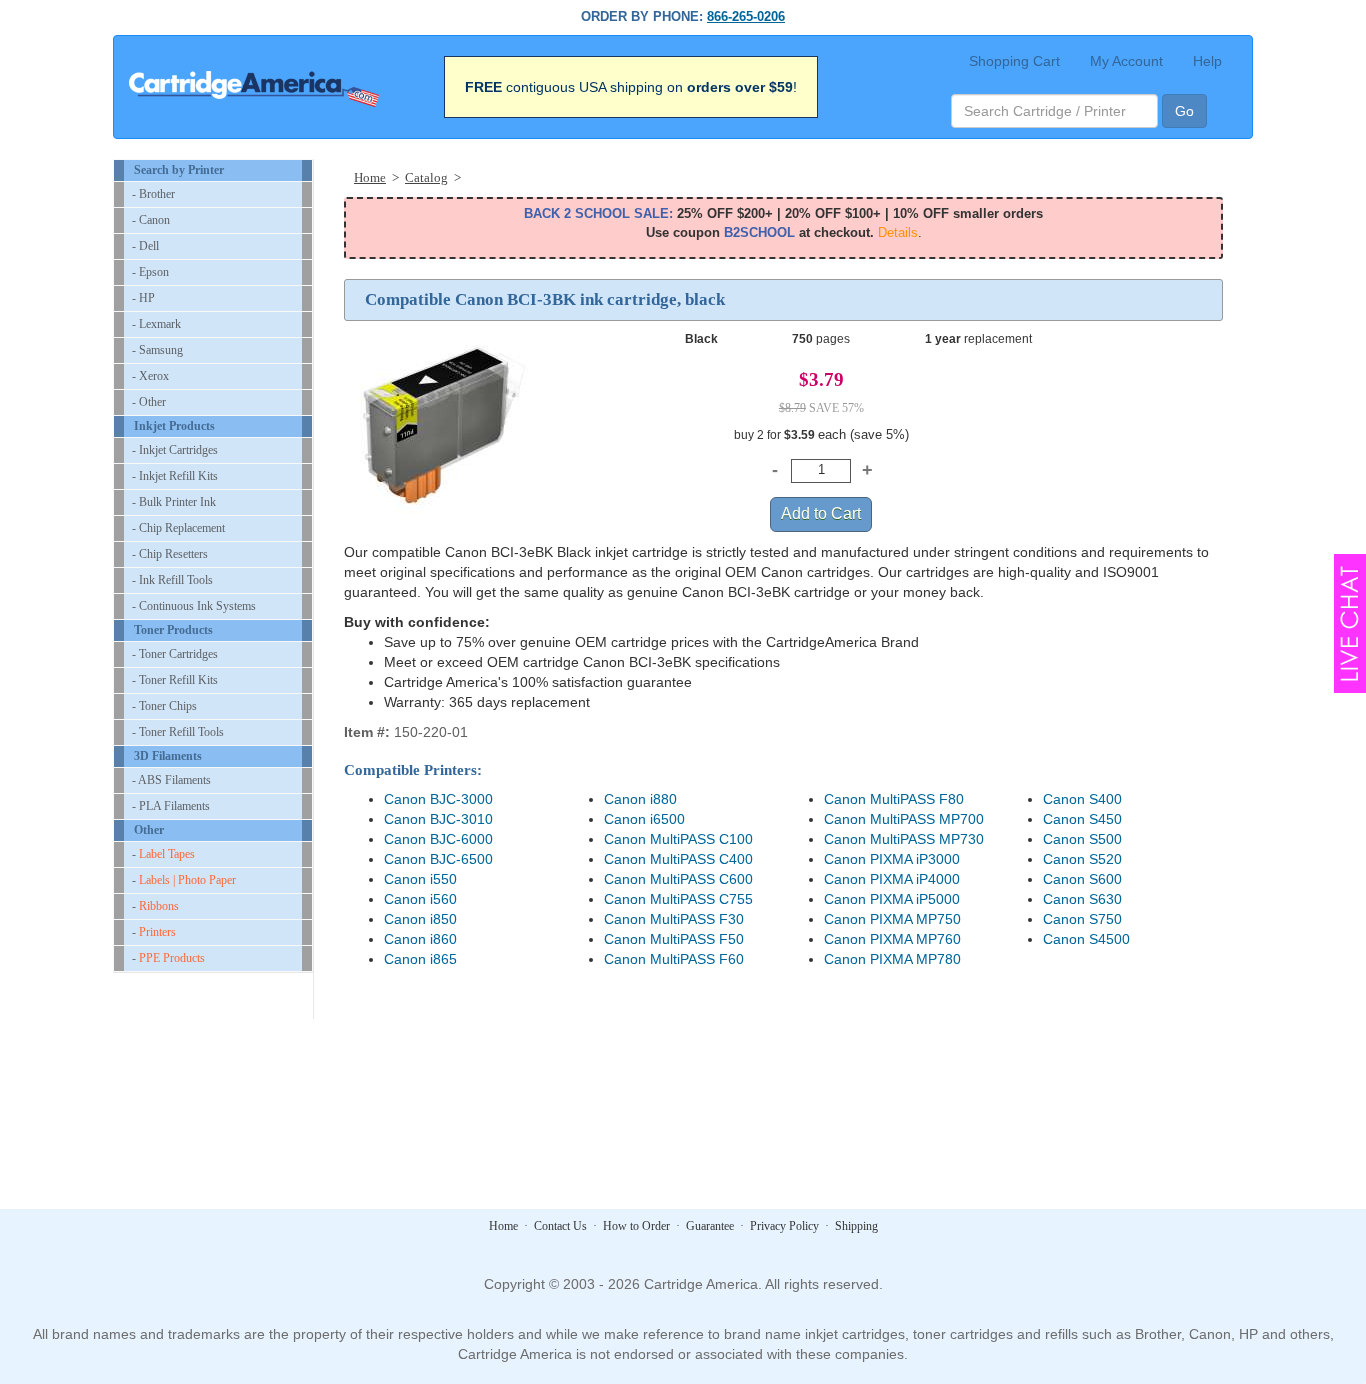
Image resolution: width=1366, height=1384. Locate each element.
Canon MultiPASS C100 (678, 839)
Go (1184, 111)
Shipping (856, 1226)
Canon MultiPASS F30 (674, 919)
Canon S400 (1082, 799)
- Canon (151, 220)
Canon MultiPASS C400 (678, 859)
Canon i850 (420, 919)
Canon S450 (1082, 819)
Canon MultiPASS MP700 (904, 819)
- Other (149, 402)
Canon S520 (1082, 859)
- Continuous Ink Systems (194, 606)
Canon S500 (1082, 839)
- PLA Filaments (171, 806)
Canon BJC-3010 (438, 819)
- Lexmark (156, 324)
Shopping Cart (1014, 61)
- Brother (153, 194)
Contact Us (560, 1226)
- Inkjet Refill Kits (175, 476)
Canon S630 (1082, 899)
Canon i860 (420, 939)
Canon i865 (420, 959)
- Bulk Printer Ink (174, 502)
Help (1207, 61)
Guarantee (710, 1226)
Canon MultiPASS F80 (894, 799)
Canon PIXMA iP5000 (892, 899)
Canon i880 (640, 799)
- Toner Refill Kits (175, 680)
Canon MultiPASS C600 (678, 879)
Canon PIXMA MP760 (892, 939)
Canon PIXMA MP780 (892, 959)
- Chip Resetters (170, 554)
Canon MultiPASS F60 (674, 959)
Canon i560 (420, 899)
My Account (1126, 61)
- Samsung (157, 350)
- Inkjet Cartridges (175, 450)
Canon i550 (420, 879)
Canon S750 (1082, 919)
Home (503, 1226)
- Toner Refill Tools (178, 732)
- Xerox (150, 376)
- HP (143, 298)
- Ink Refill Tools (172, 580)
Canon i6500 (644, 819)
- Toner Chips (164, 706)
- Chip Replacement (178, 528)
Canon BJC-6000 (438, 839)
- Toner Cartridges (175, 654)
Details (898, 232)
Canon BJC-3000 (438, 799)
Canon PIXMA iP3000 (892, 859)
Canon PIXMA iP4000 (892, 879)
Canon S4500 (1086, 939)
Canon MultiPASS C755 (678, 899)
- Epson (150, 272)
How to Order (636, 1226)
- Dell (145, 246)
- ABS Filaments (171, 780)
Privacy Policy (784, 1226)
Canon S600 (1082, 879)
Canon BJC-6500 (438, 859)
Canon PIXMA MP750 (892, 919)
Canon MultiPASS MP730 (904, 839)
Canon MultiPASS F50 (674, 939)
